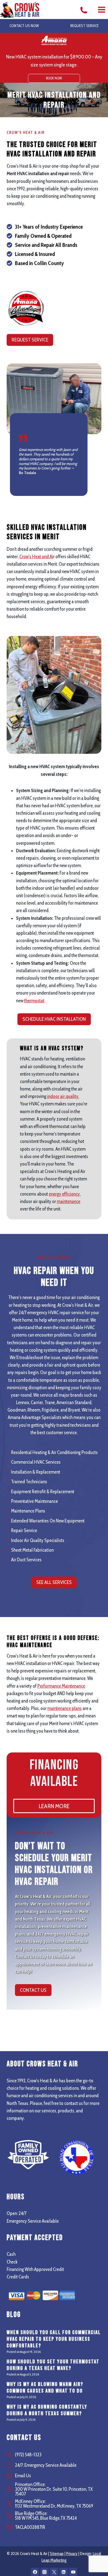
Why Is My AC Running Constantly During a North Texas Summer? (47, 2410)
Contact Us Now (24, 26)
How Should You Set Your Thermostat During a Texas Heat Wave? (53, 2365)
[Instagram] (45, 2572)
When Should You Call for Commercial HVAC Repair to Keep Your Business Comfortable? (54, 2339)
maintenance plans (65, 1708)
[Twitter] (54, 2572)
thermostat (34, 1001)
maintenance (69, 1201)
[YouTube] (73, 2572)
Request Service (84, 26)
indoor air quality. (63, 1096)
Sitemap (57, 2554)
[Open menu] (101, 10)
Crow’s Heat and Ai (36, 557)
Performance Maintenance (61, 1686)
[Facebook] (35, 2572)
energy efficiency (64, 1194)
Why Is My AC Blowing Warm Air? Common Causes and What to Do (45, 2388)
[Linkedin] (64, 2572)
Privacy (72, 2554)
